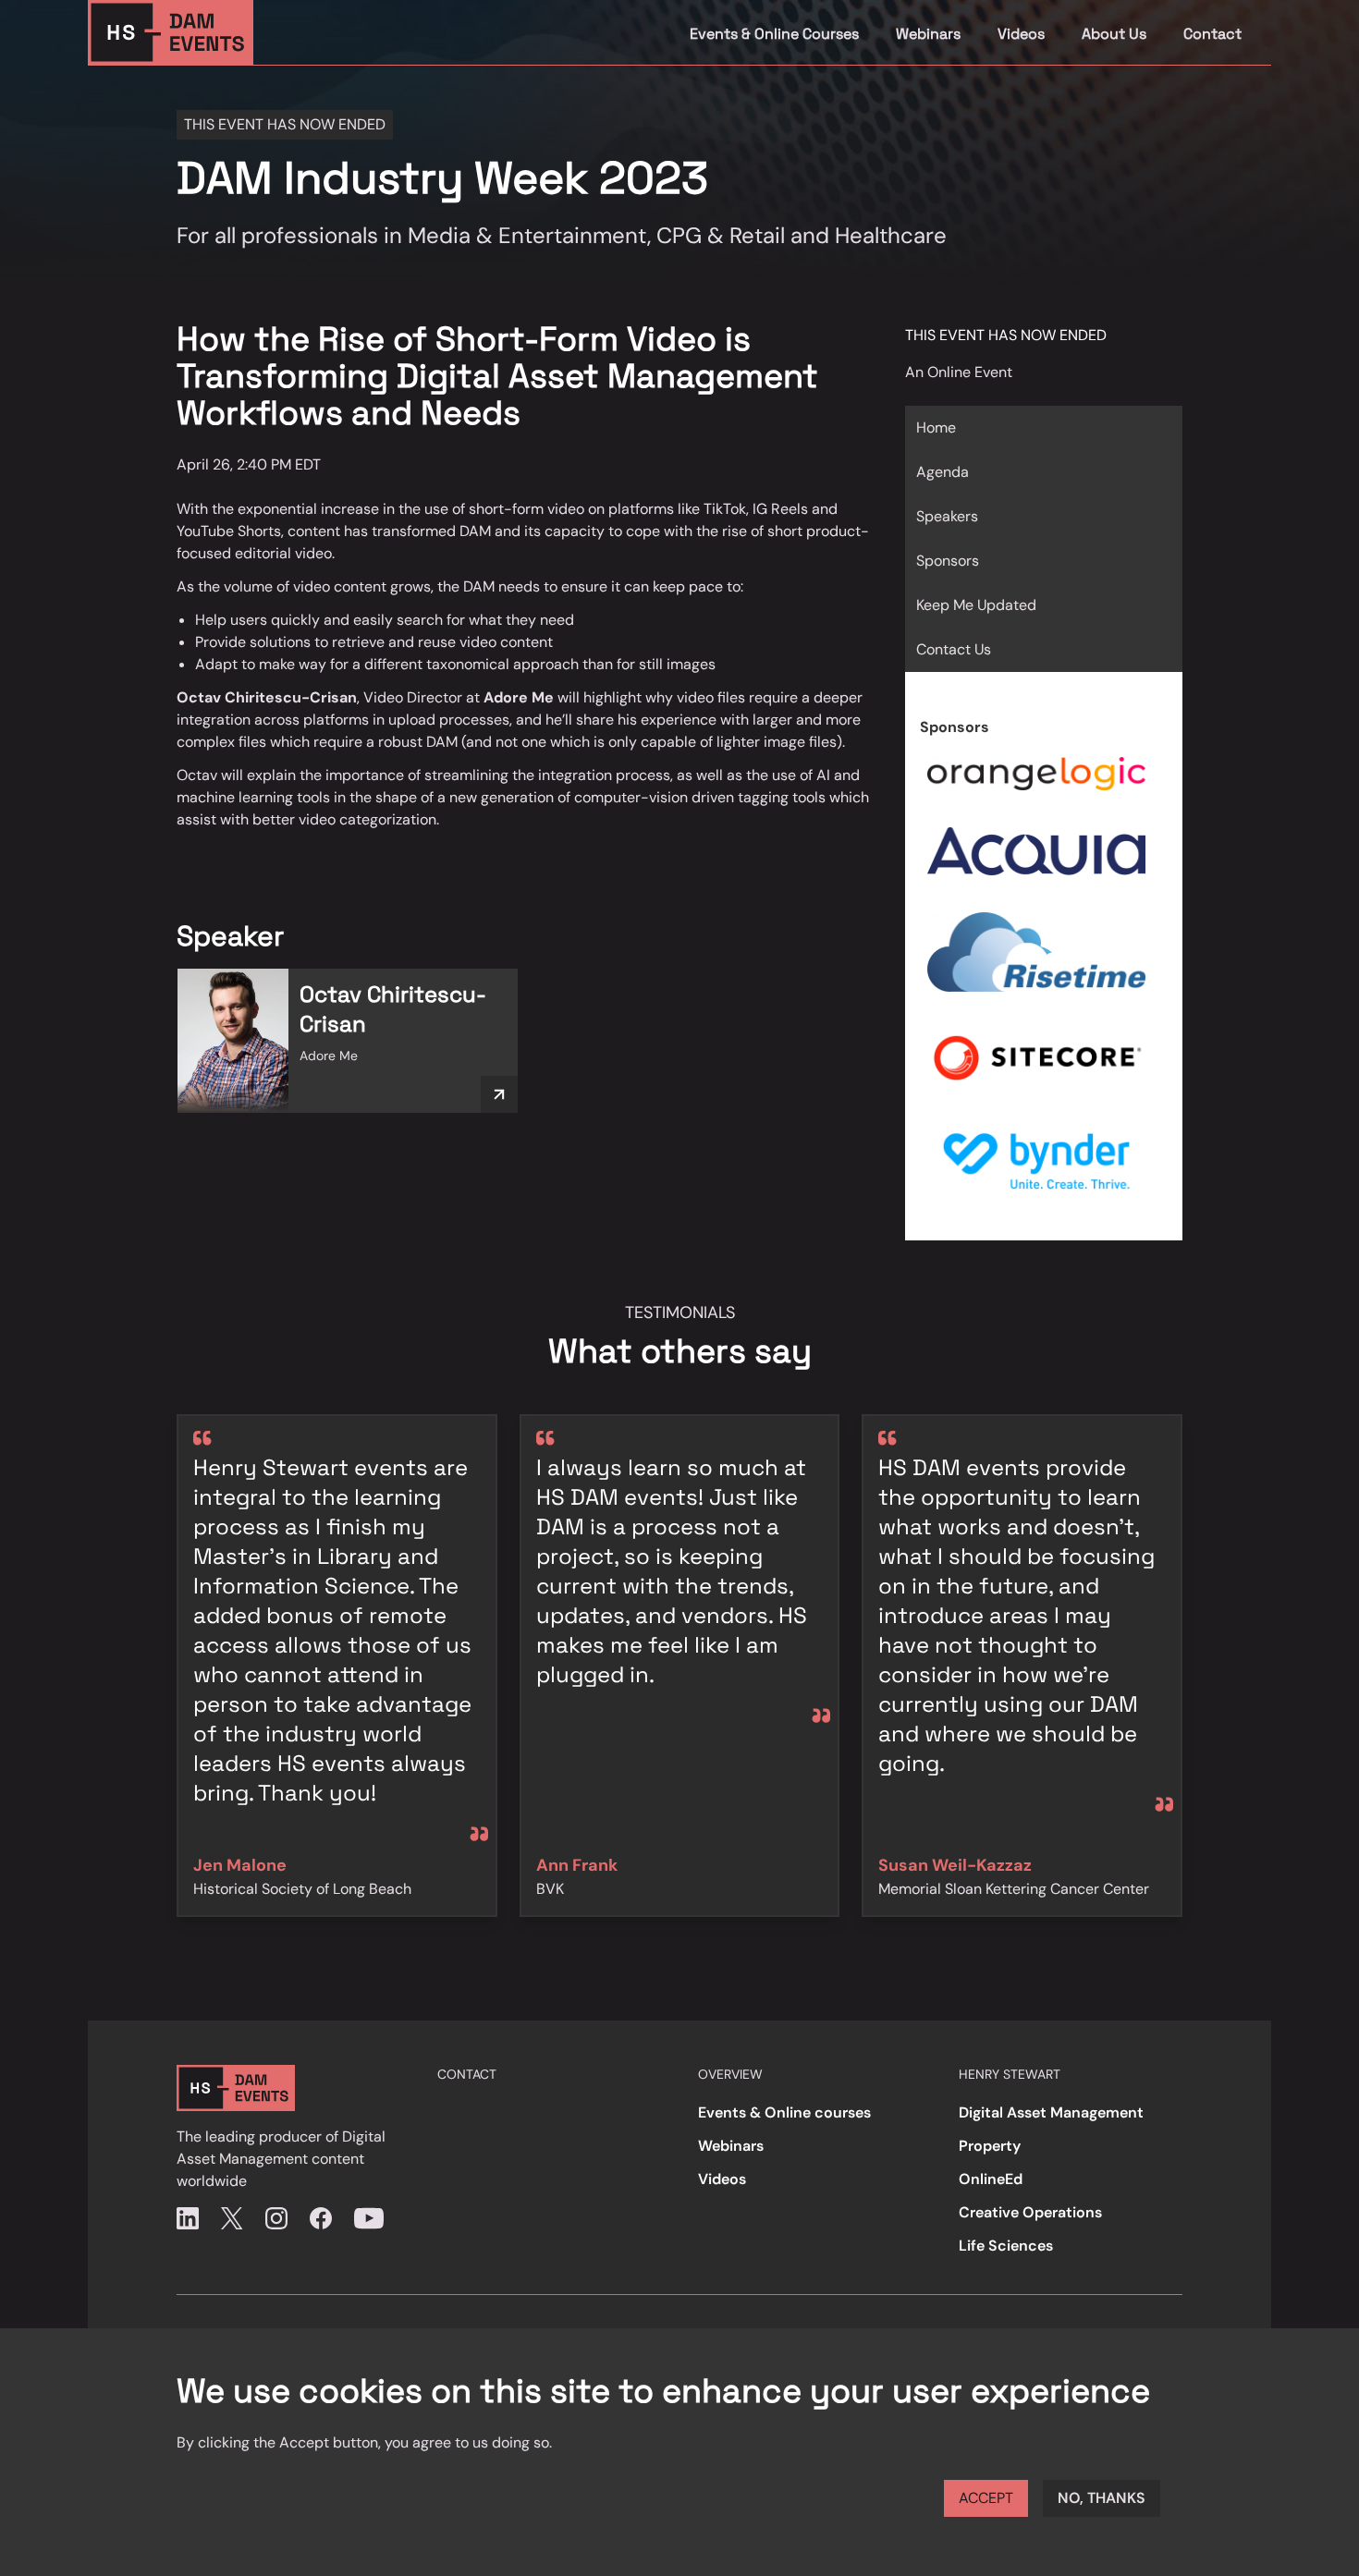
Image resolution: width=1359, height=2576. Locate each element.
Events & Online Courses (774, 34)
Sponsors (948, 561)
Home (936, 427)
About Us (1114, 34)
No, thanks (1102, 2498)
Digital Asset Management (1051, 2112)
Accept (986, 2498)
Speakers (947, 516)
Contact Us (954, 649)
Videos (1021, 34)
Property (990, 2146)
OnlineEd (991, 2179)
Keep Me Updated (976, 605)
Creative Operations (1030, 2212)
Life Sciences (1006, 2246)
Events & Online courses (784, 2112)
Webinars (928, 34)
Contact (1212, 34)
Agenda (943, 472)
